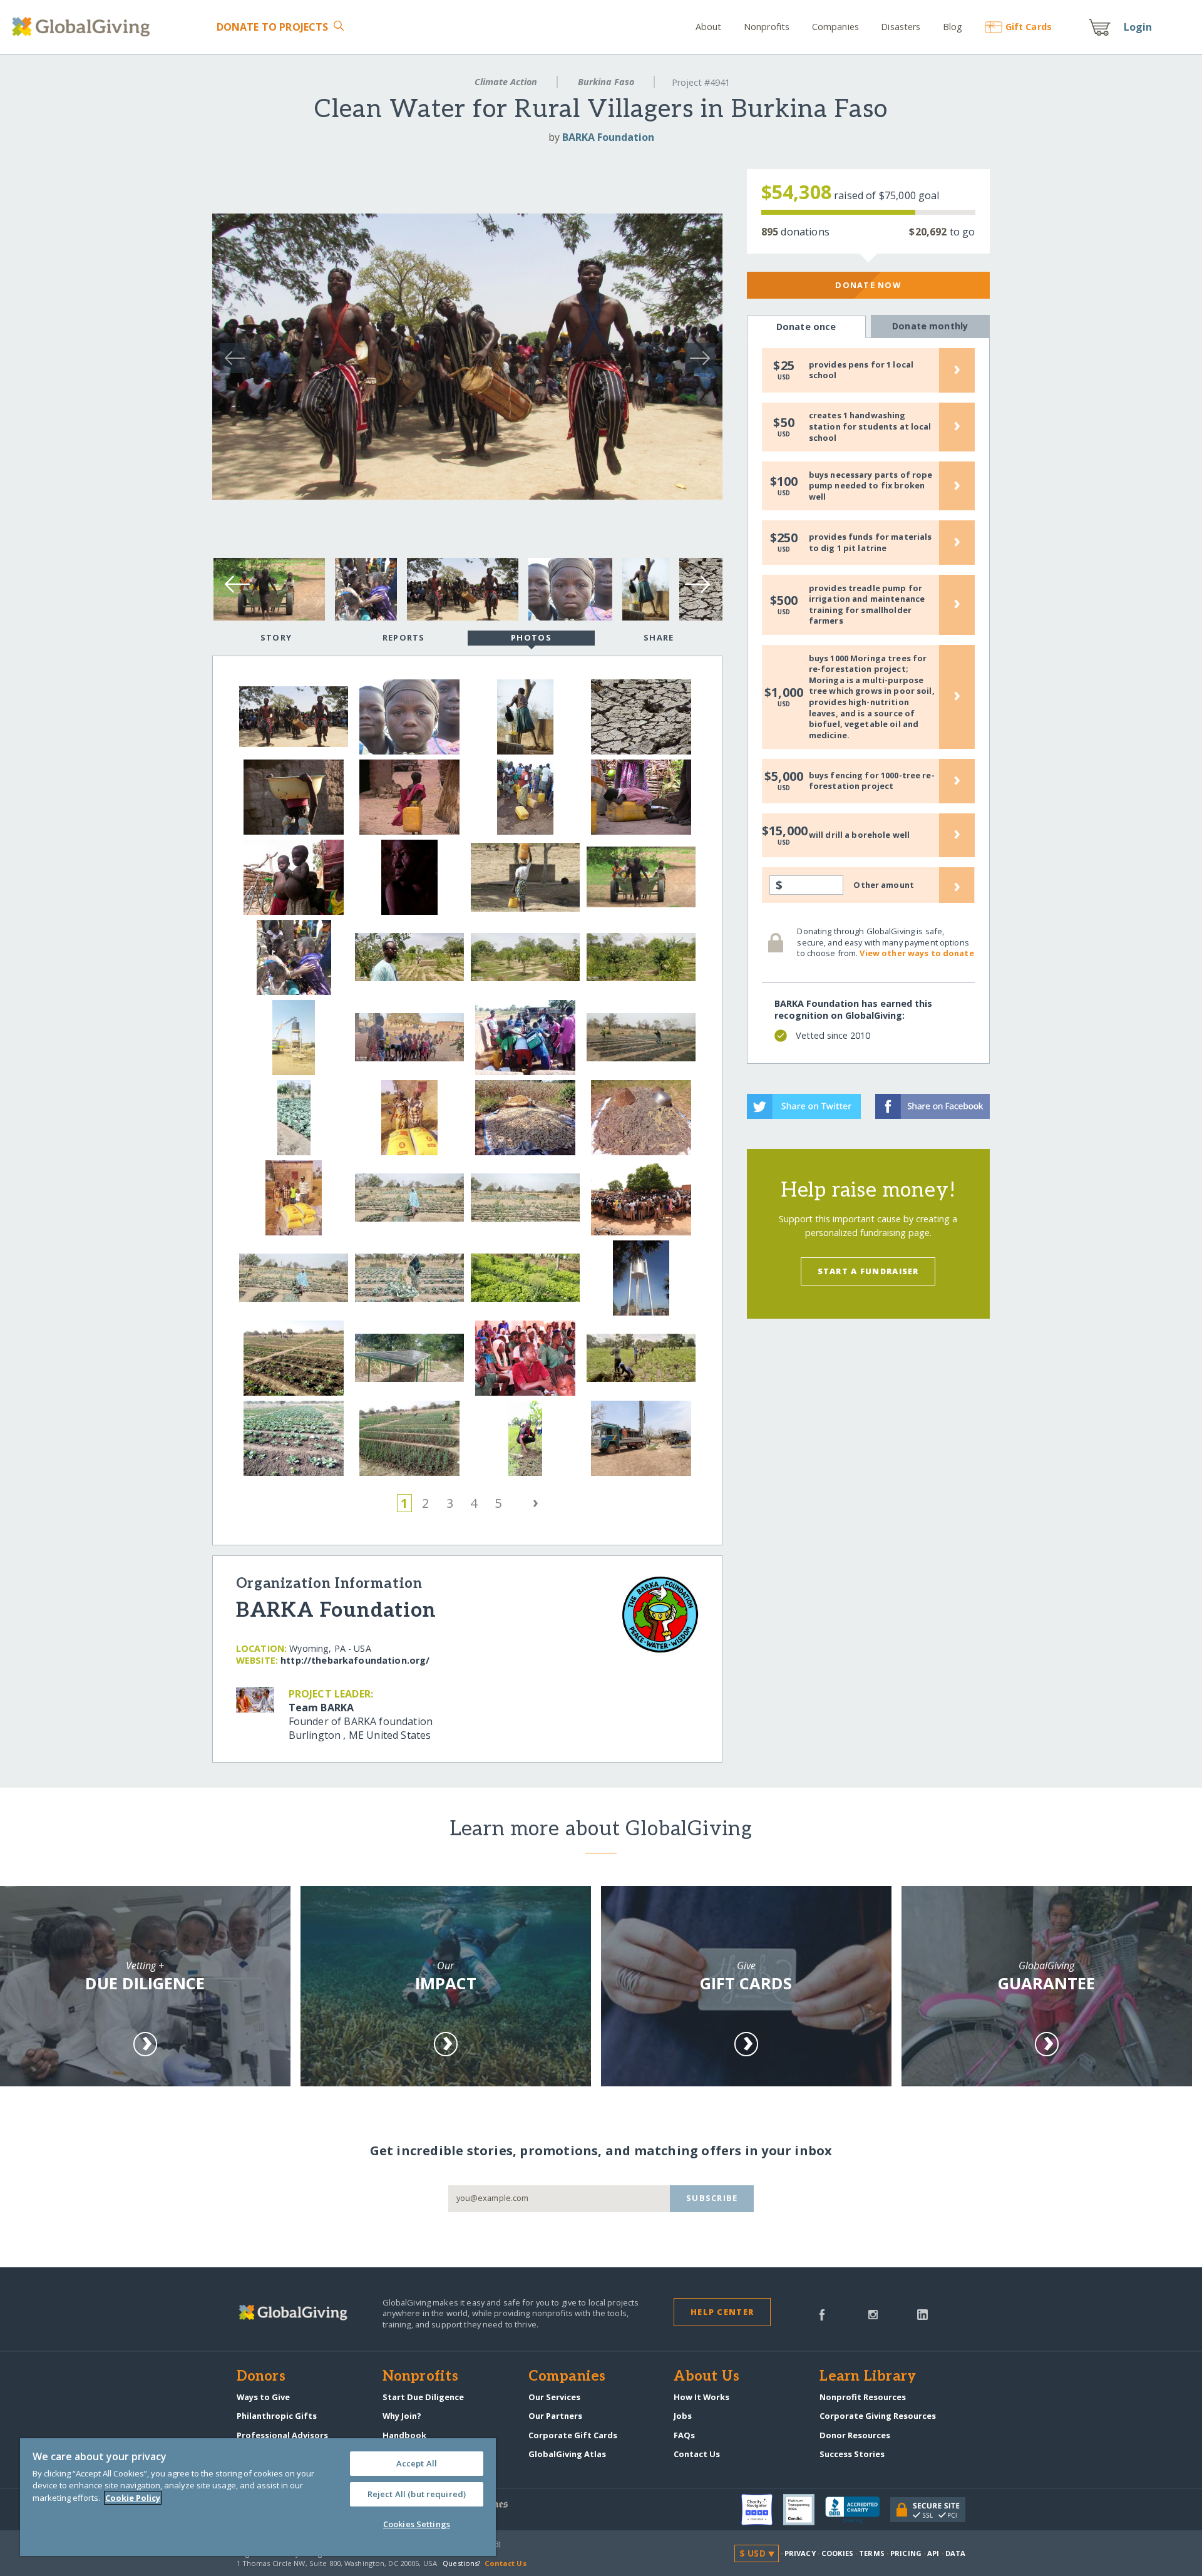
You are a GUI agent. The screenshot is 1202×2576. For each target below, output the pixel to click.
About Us (706, 2377)
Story (276, 637)
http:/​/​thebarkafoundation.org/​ (355, 1660)
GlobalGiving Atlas (567, 2454)
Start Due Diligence (423, 2397)
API (933, 2553)
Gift (1029, 27)
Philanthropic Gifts (277, 2416)
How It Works (701, 2397)
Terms (872, 2553)
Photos (531, 637)
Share (659, 637)
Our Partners (555, 2416)
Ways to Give (263, 2397)
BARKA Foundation (608, 137)
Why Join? (402, 2416)
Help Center (722, 2312)
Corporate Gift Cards (573, 2435)
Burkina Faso (606, 82)
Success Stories (852, 2454)
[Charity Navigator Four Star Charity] (762, 2510)
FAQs (684, 2435)
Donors (261, 2377)
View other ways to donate (917, 953)
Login (1138, 27)
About (709, 27)
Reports (404, 637)
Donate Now (868, 285)
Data (955, 2553)
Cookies (837, 2553)
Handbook (404, 2435)
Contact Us (697, 2454)
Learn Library (868, 2377)
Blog (953, 27)
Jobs (683, 2416)
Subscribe (712, 2198)
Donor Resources (855, 2435)
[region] (258, 2497)
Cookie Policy (133, 2498)
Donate (272, 27)
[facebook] (822, 2314)
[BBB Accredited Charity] (858, 2510)
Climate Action (506, 82)
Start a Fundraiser (868, 1271)
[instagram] (873, 2314)
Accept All (417, 2463)
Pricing (906, 2553)
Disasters (901, 27)
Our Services (554, 2397)
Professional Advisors (282, 2435)
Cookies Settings (417, 2524)
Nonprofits (767, 27)
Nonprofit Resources (863, 2397)
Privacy (800, 2553)
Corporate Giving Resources (878, 2416)
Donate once (806, 327)
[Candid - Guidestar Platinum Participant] (804, 2510)
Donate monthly (930, 326)
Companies (835, 27)
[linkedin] (922, 2314)
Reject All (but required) (417, 2494)
